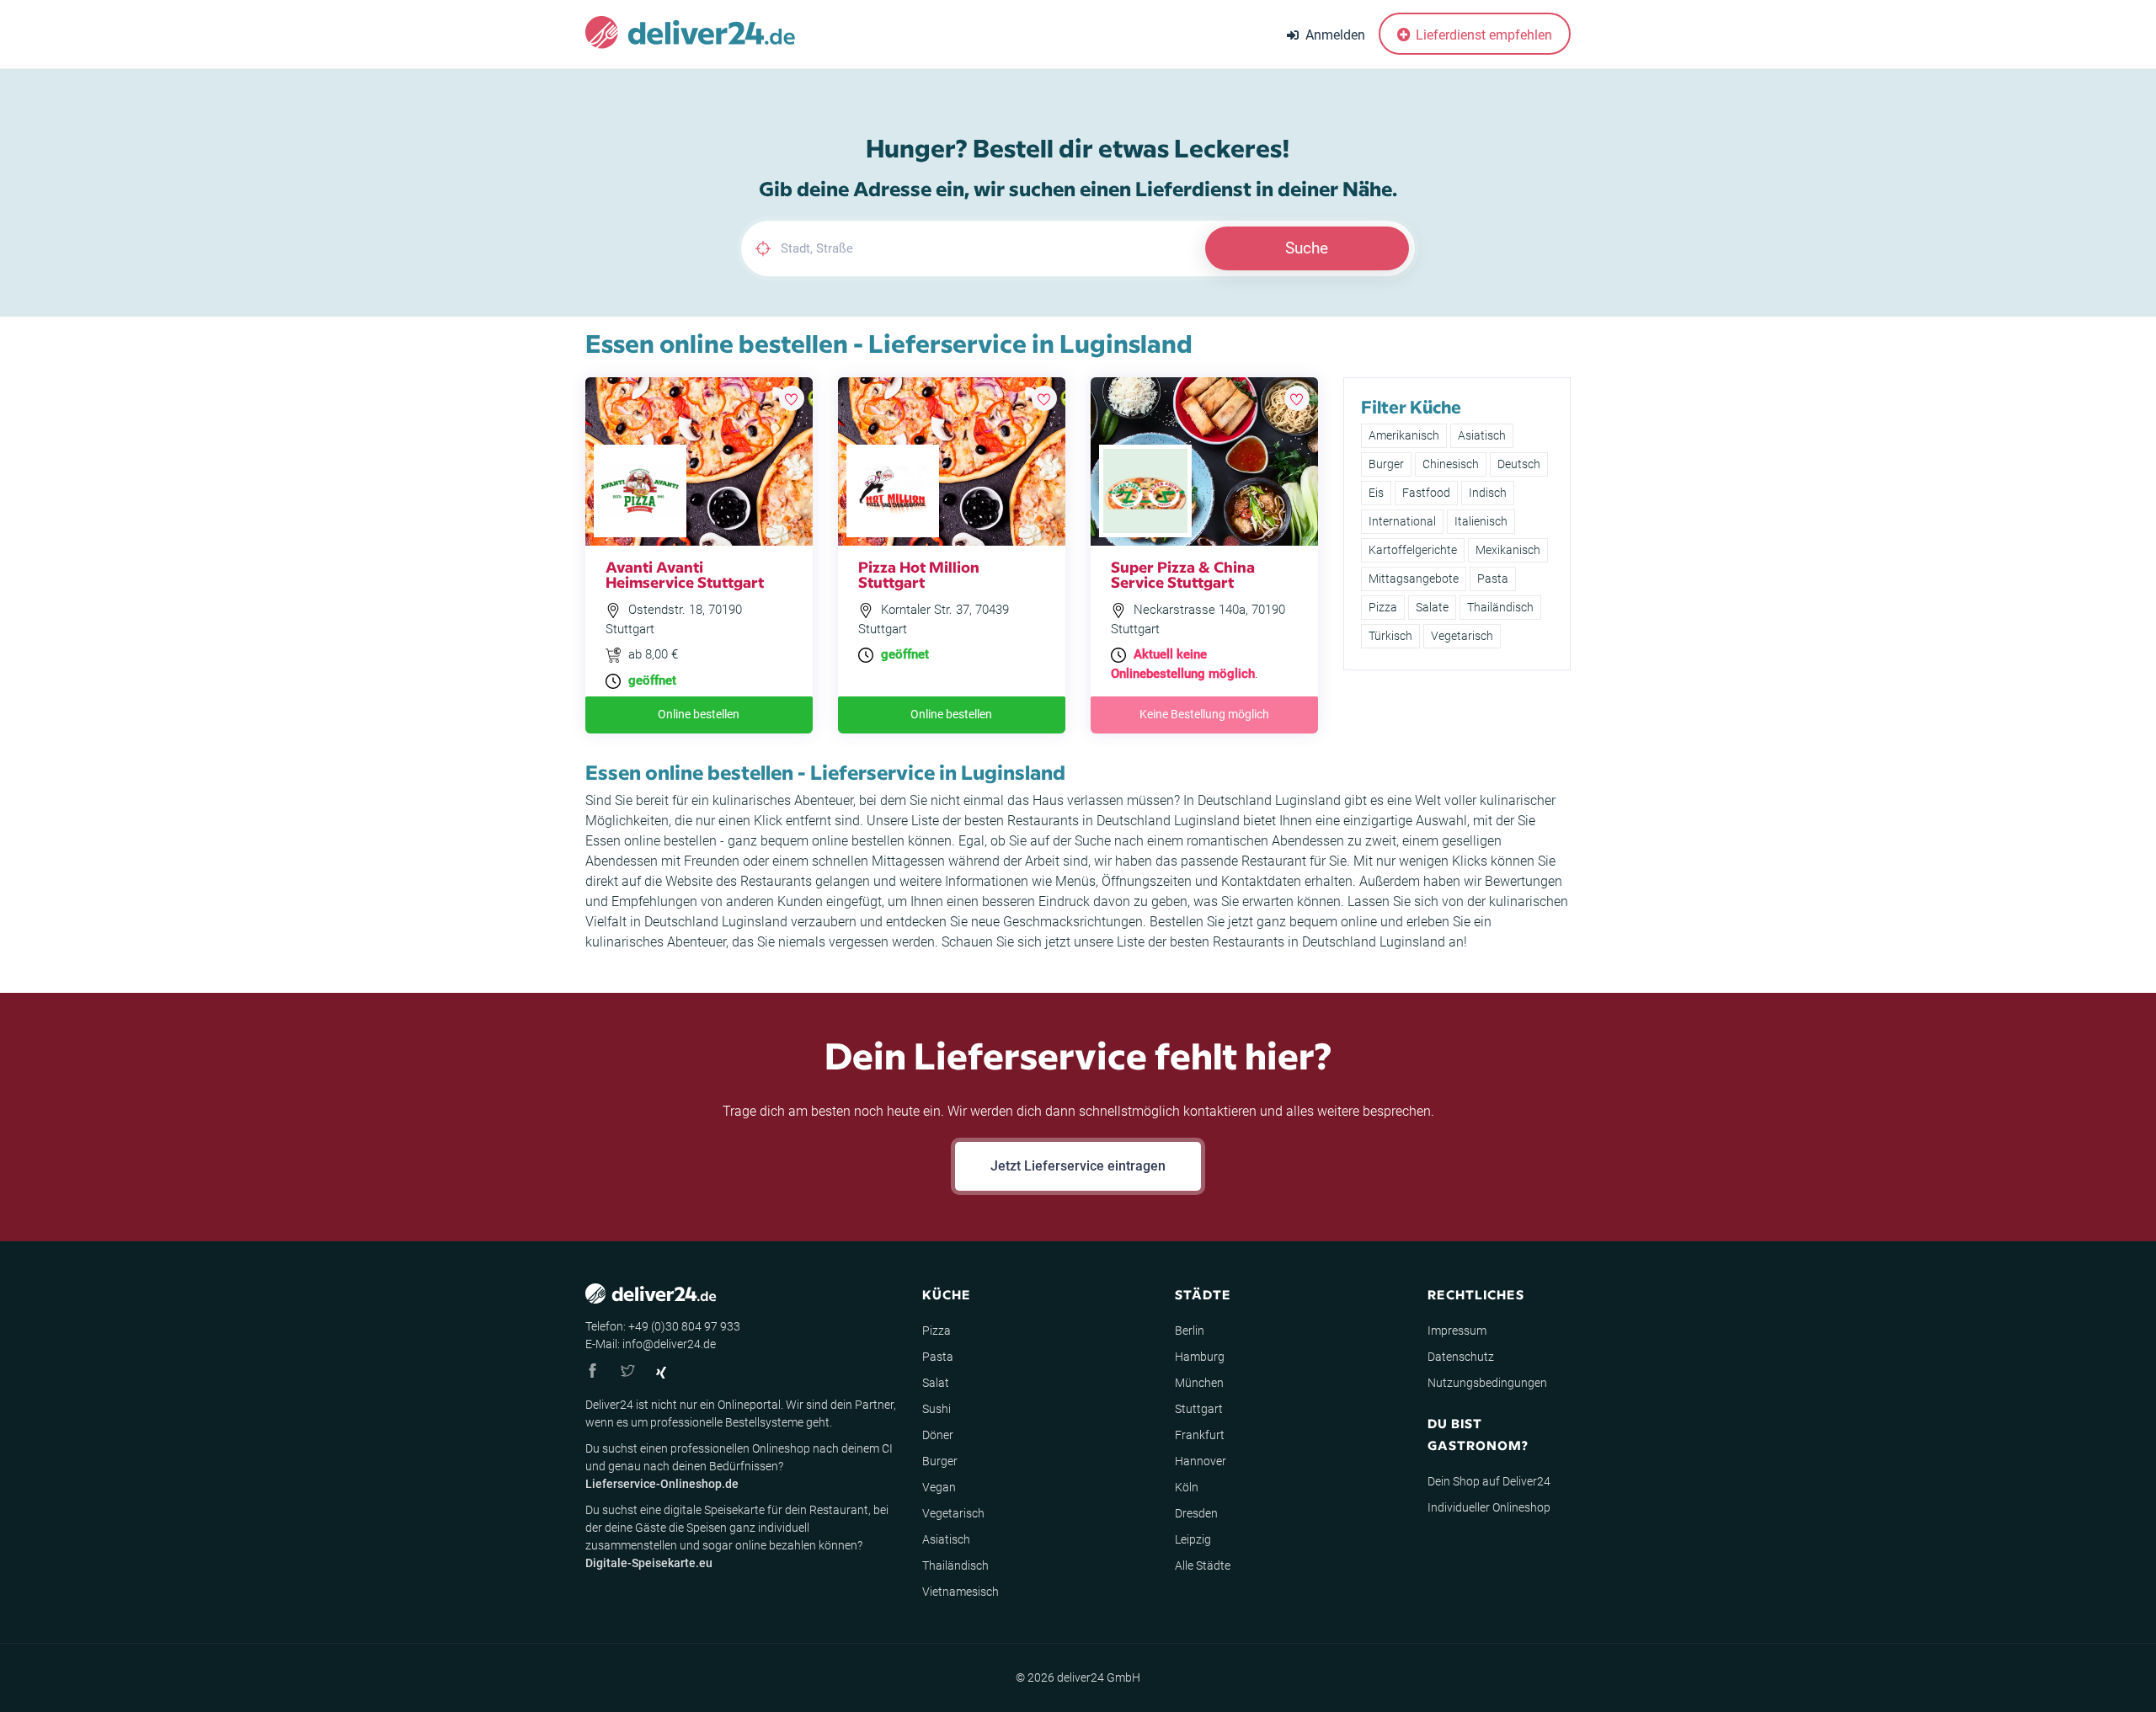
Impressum (1457, 1331)
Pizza (1383, 607)
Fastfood (1426, 493)
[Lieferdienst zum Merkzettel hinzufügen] (792, 398)
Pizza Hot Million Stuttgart (919, 574)
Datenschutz (1461, 1357)
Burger (1386, 464)
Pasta (1493, 579)
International (1402, 521)
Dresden (1196, 1513)
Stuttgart (1199, 1409)
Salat (936, 1383)
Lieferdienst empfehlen (1482, 35)
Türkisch (1390, 636)
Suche (1307, 248)
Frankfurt (1200, 1435)
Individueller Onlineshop (1489, 1507)
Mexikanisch (1508, 550)
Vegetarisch (1462, 636)
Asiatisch (1482, 435)
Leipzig (1193, 1539)
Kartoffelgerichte (1413, 550)
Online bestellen (699, 714)
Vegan (939, 1487)
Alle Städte (1203, 1565)
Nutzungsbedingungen (1487, 1383)
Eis (1376, 493)
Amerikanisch (1404, 435)
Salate (1432, 607)
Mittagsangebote (1414, 579)
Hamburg (1200, 1357)
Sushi (937, 1409)
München (1199, 1383)
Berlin (1190, 1331)
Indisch (1488, 493)
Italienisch (1481, 521)
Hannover (1201, 1461)
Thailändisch (1500, 607)
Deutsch (1519, 464)
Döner (938, 1435)
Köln (1187, 1487)
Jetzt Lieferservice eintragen (1078, 1166)
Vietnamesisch (961, 1592)
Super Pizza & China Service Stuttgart (1183, 574)
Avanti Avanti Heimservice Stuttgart (685, 574)
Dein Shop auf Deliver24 (1489, 1481)
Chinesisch (1451, 464)
